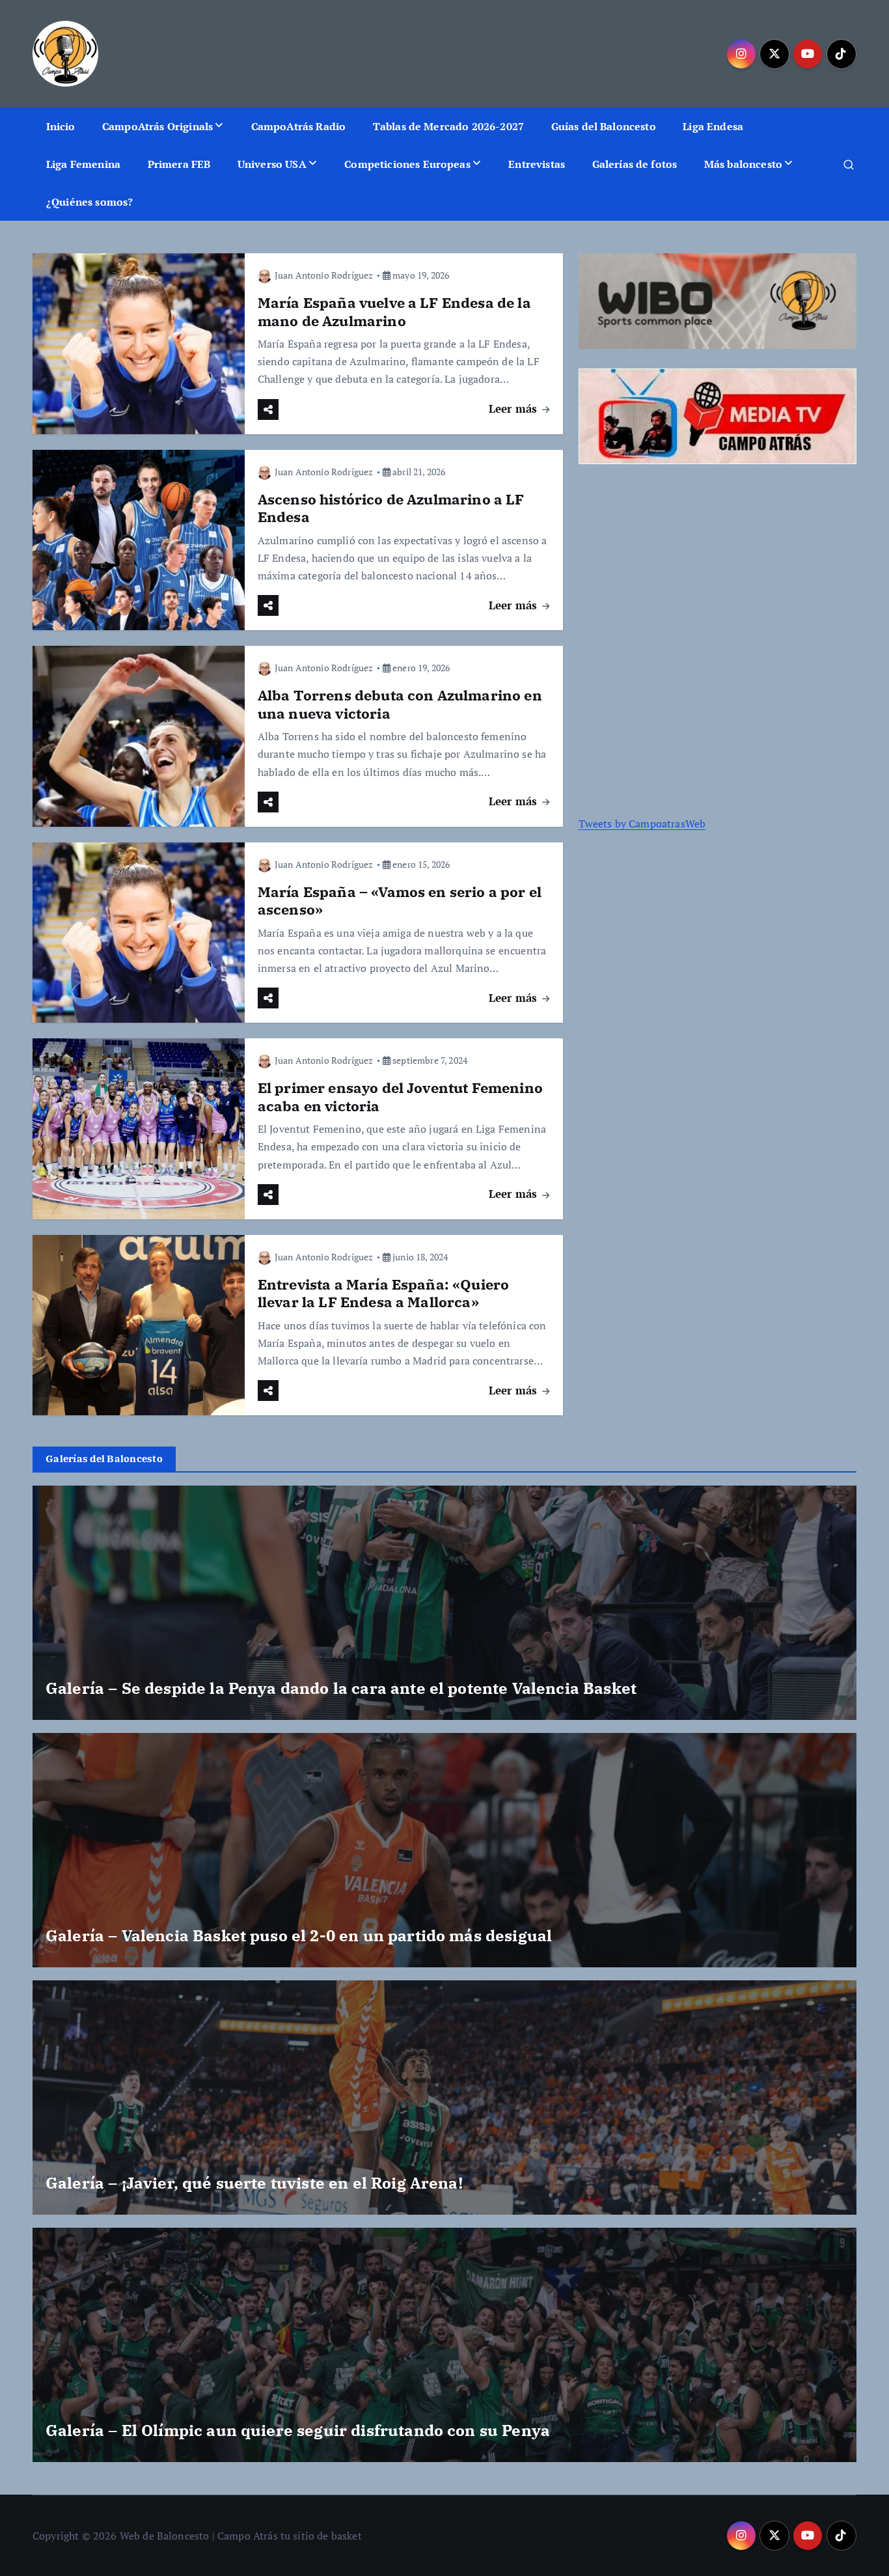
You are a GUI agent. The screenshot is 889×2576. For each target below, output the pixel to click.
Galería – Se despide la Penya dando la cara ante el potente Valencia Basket (341, 1688)
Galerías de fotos (635, 164)
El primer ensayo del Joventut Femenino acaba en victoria (400, 1097)
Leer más (514, 409)
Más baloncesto (743, 164)
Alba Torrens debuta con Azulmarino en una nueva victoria (400, 704)
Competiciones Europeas (407, 164)
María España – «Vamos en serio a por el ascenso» (400, 901)
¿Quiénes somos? (89, 202)
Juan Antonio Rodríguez (324, 275)
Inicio (61, 126)
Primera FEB (179, 164)
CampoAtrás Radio (299, 126)
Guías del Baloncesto (604, 126)
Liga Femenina (83, 164)
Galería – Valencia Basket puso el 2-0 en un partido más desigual (299, 1935)
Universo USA (272, 164)
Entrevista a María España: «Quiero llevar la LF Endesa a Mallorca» (383, 1293)
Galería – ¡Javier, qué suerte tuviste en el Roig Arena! (254, 2183)
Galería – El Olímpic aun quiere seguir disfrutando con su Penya (298, 2430)
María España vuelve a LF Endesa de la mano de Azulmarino (394, 312)
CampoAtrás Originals (157, 126)
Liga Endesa (713, 126)
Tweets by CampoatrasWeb (642, 824)
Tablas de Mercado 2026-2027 (448, 126)
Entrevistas (537, 164)
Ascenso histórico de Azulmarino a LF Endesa (391, 508)
